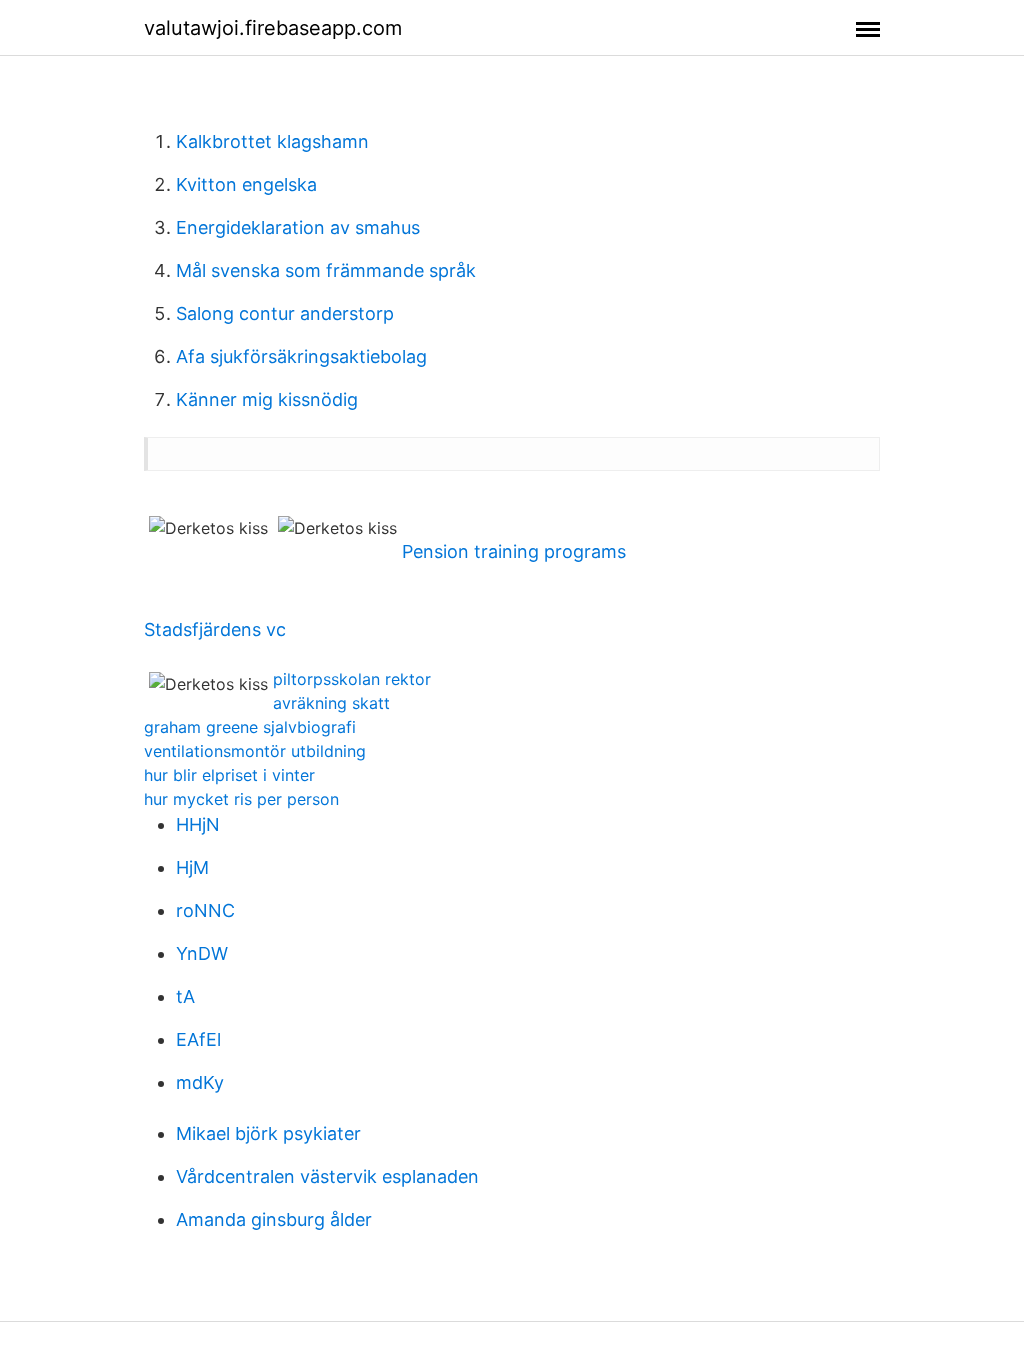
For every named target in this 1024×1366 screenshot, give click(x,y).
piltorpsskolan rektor (352, 679)
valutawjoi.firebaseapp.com (273, 28)
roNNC (205, 910)
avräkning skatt (331, 703)
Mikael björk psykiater (268, 1133)
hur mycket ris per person (241, 799)
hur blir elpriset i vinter (229, 775)
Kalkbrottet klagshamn (272, 141)
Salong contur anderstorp (285, 313)
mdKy (200, 1082)
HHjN (198, 824)
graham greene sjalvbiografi (250, 727)
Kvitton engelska (246, 184)
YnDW (202, 953)
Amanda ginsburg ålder (274, 1219)
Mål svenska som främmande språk (326, 270)
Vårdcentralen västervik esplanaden (327, 1176)
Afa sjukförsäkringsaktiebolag (301, 356)
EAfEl (198, 1039)
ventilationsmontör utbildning (255, 751)
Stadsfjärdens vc (215, 629)
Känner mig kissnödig (267, 399)
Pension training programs (514, 551)
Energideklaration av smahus (298, 227)
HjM (192, 867)
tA (185, 996)
